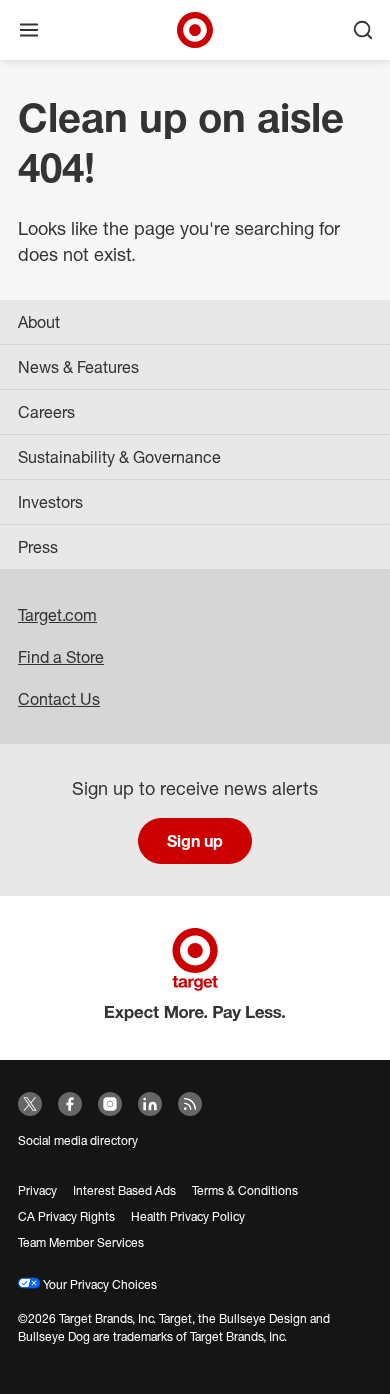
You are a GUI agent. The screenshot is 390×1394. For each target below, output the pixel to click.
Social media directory (78, 1140)
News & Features (78, 367)
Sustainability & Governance (119, 457)
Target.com (57, 615)
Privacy (37, 1190)
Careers (46, 412)
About (39, 322)
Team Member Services (81, 1242)
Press (38, 547)
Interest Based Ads (124, 1190)
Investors (50, 502)
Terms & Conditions (245, 1190)
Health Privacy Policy (188, 1216)
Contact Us (59, 699)
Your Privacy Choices (98, 1284)
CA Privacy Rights (66, 1216)
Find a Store (61, 657)
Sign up (195, 841)
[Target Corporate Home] (195, 30)
